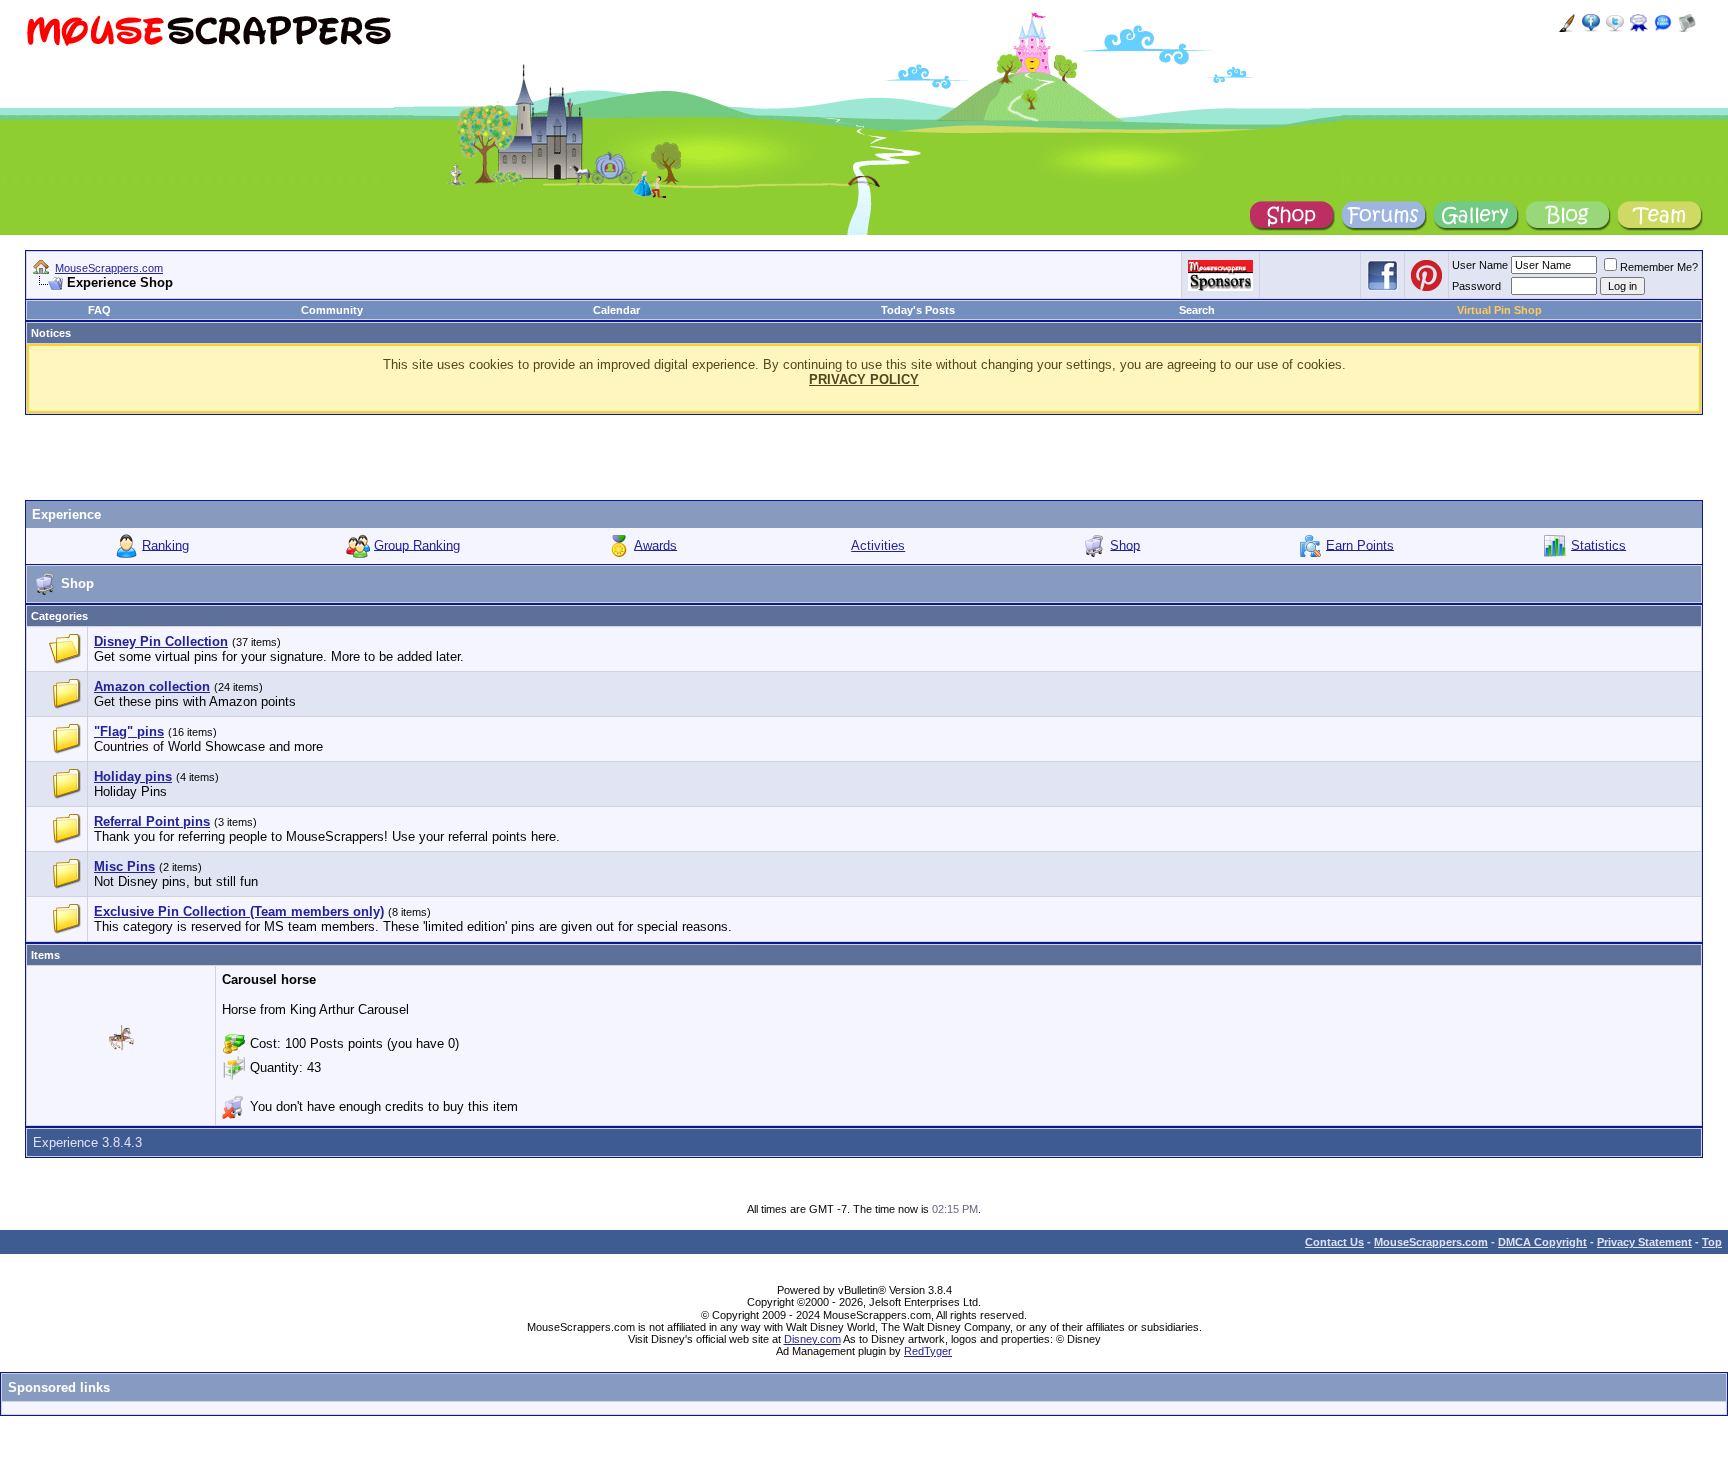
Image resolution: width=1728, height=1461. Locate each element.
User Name (1480, 265)
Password (1476, 286)
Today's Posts (918, 310)
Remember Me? (1659, 267)
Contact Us (1334, 1242)
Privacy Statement (1644, 1242)
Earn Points (1360, 544)
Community (332, 310)
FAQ (99, 310)
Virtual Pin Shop (1499, 310)
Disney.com (812, 1339)
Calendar (616, 310)
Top (1712, 1242)
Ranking (165, 544)
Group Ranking (417, 544)
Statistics (1598, 544)
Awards (655, 544)
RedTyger (928, 1351)
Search (1197, 310)
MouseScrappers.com (109, 268)
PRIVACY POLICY (864, 379)
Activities (878, 545)
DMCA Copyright (1542, 1242)
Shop (1125, 544)
